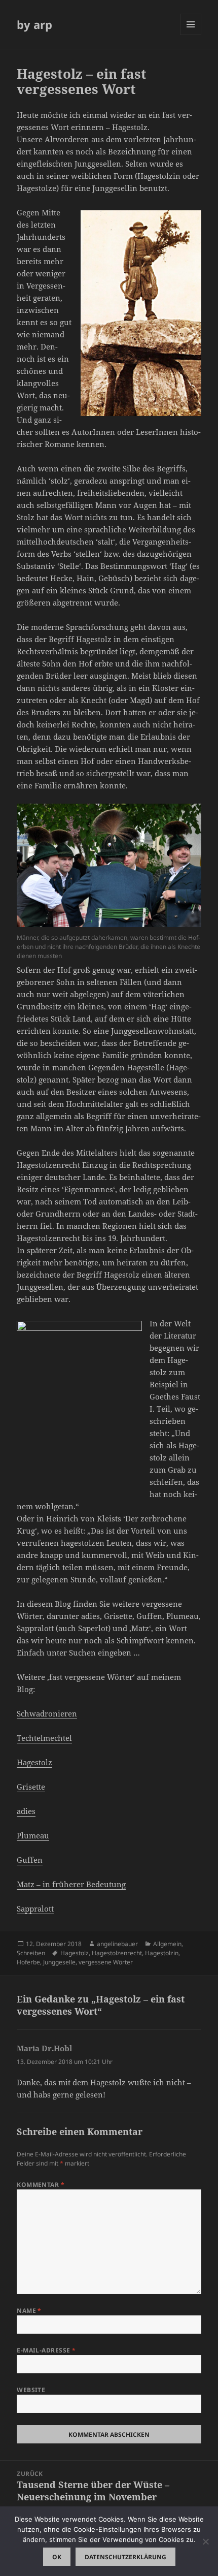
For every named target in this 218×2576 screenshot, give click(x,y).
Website (31, 2390)
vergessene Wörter (106, 1962)
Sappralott (35, 1909)
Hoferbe (28, 1962)
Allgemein (167, 1944)
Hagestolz (34, 1762)
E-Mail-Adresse (46, 2350)
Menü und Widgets (191, 35)
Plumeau (33, 1835)
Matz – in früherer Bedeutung (71, 1884)
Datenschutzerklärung (125, 2557)
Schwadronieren (47, 1713)
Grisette (31, 1787)
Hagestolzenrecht (117, 1953)
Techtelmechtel (44, 1738)
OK (57, 2557)
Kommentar (41, 2185)
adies (26, 1811)
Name (29, 2311)
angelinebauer (117, 1944)
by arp (34, 24)
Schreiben (31, 1953)
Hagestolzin (162, 1953)
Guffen (30, 1860)
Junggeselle (59, 1962)
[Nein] (205, 2541)
